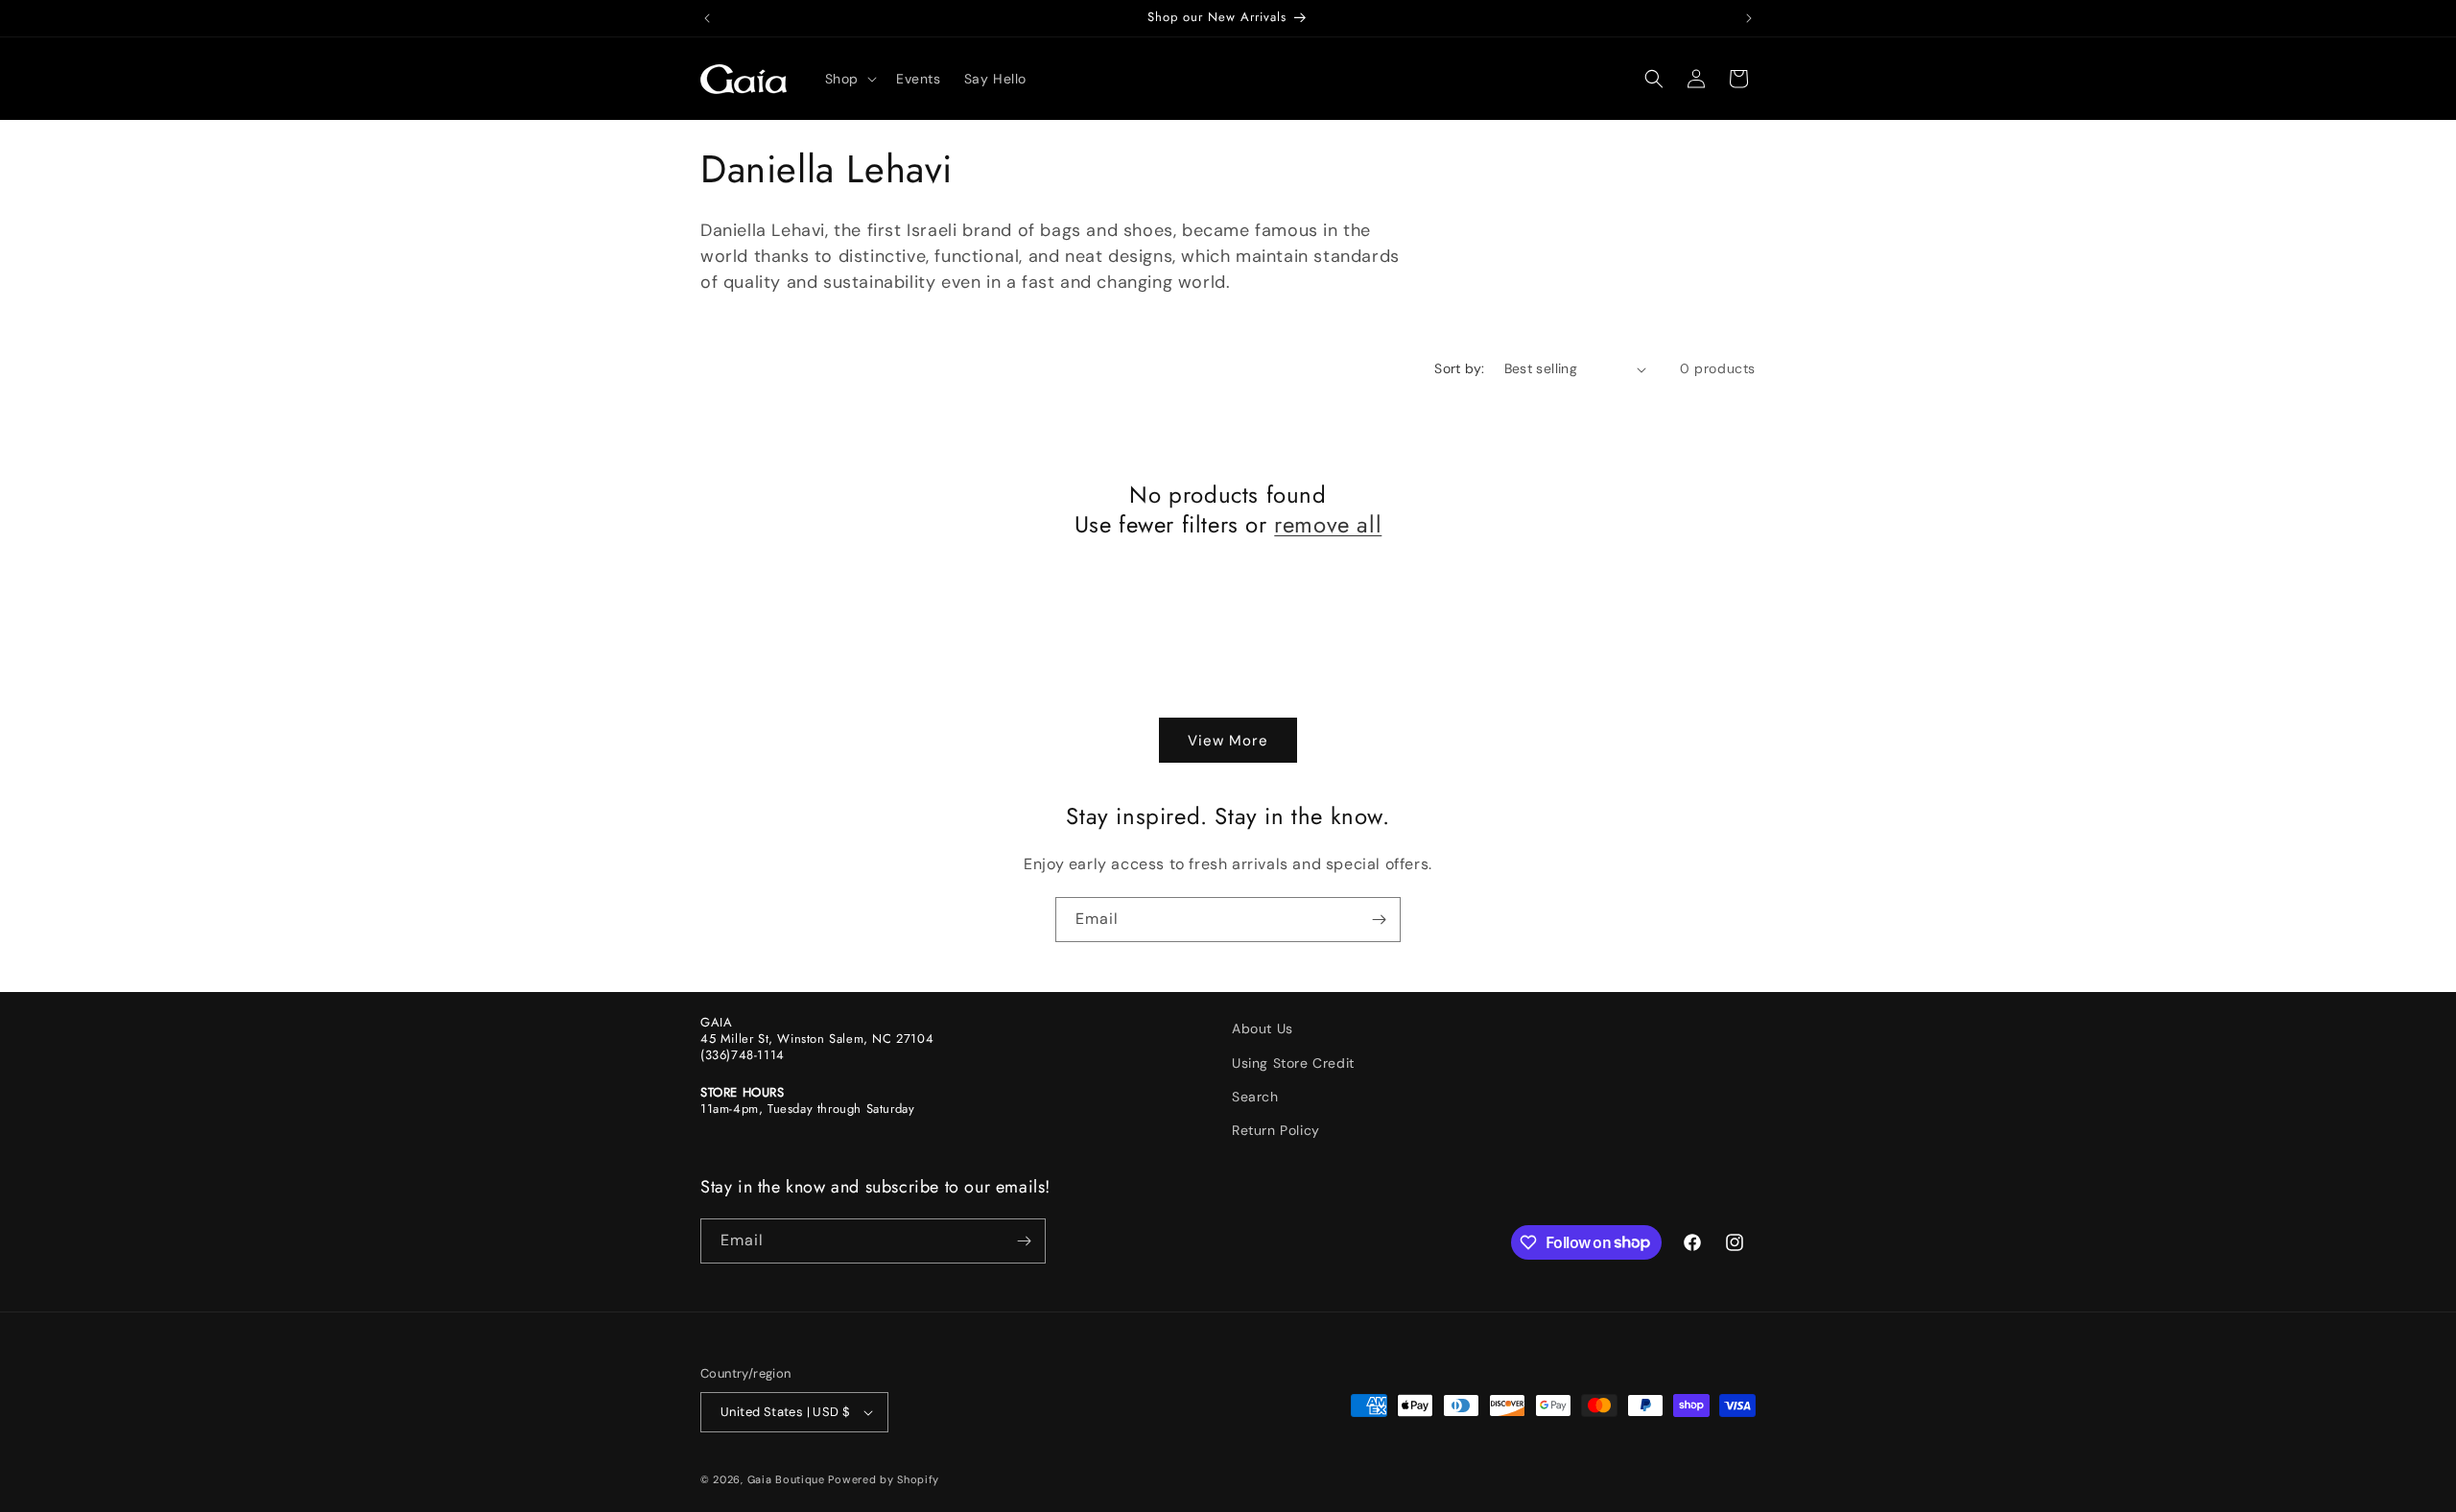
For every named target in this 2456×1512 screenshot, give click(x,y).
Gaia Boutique (786, 1479)
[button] (849, 79)
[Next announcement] (1749, 18)
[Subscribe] (1379, 920)
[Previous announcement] (707, 18)
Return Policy (1276, 1130)
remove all (1328, 524)
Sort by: (1459, 368)
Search (1255, 1097)
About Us (1263, 1028)
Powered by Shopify (884, 1479)
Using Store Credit (1293, 1063)
